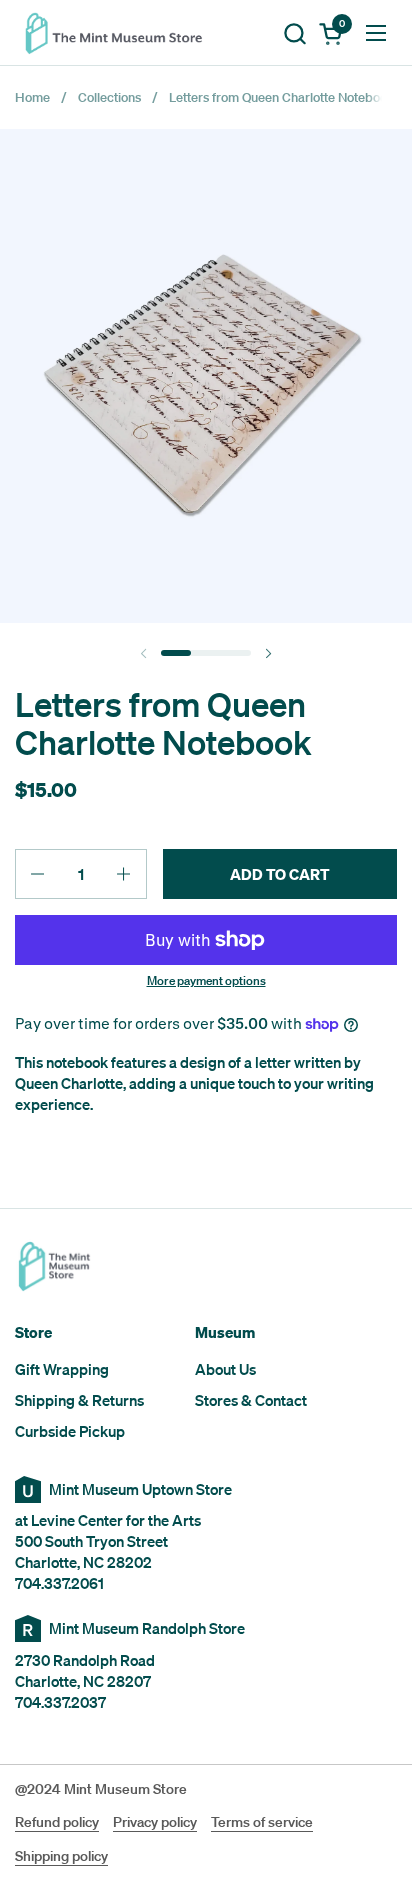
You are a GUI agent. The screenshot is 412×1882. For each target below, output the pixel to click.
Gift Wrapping (62, 1369)
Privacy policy (155, 1822)
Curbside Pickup (70, 1431)
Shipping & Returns (79, 1400)
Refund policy (57, 1822)
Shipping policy (61, 1856)
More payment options (206, 981)
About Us (225, 1369)
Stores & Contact (251, 1400)
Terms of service (262, 1822)
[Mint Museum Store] (120, 33)
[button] (294, 33)
